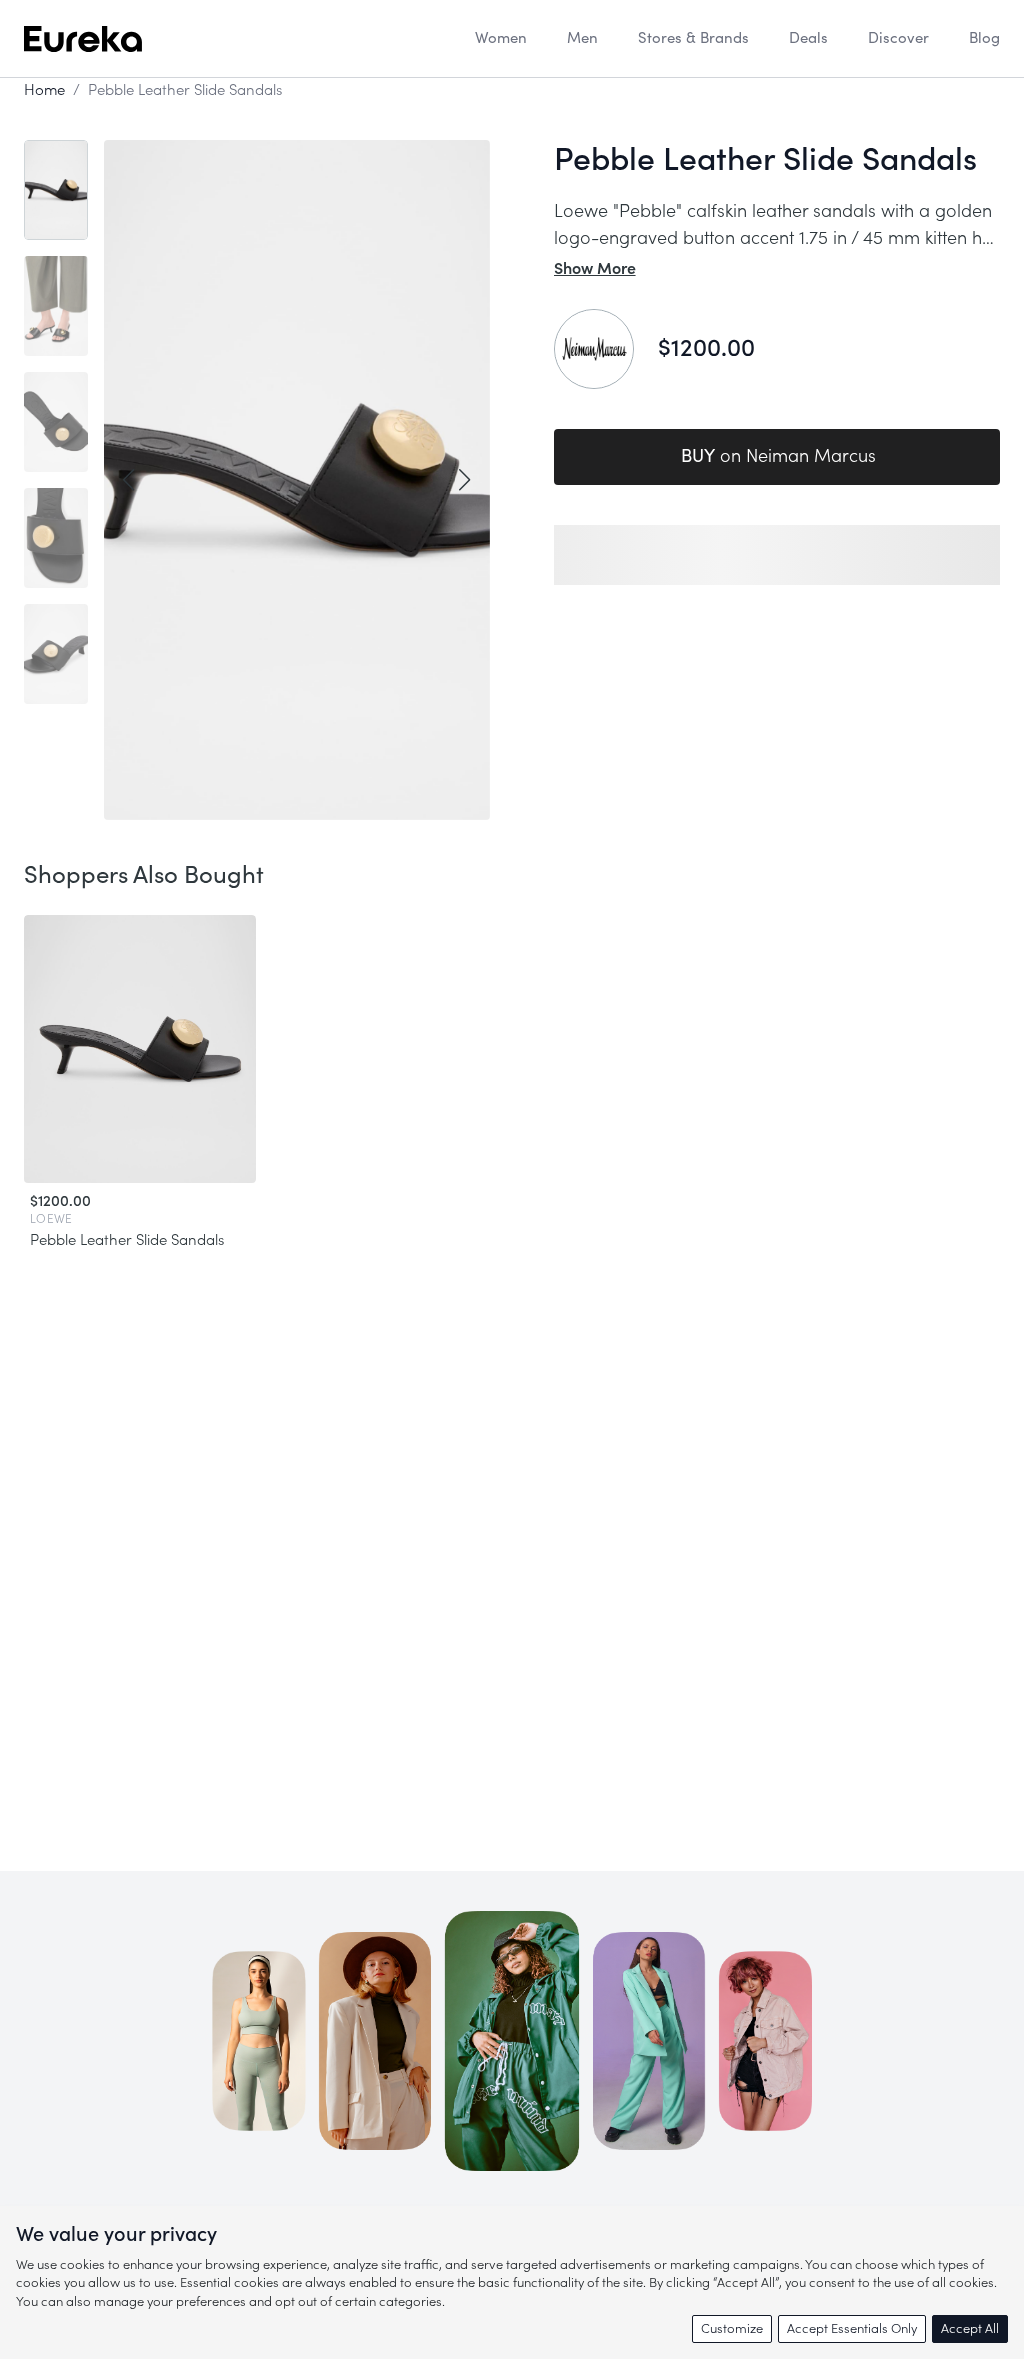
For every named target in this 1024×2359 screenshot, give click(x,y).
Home (44, 90)
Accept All (970, 2328)
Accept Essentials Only (852, 2328)
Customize (732, 2328)
